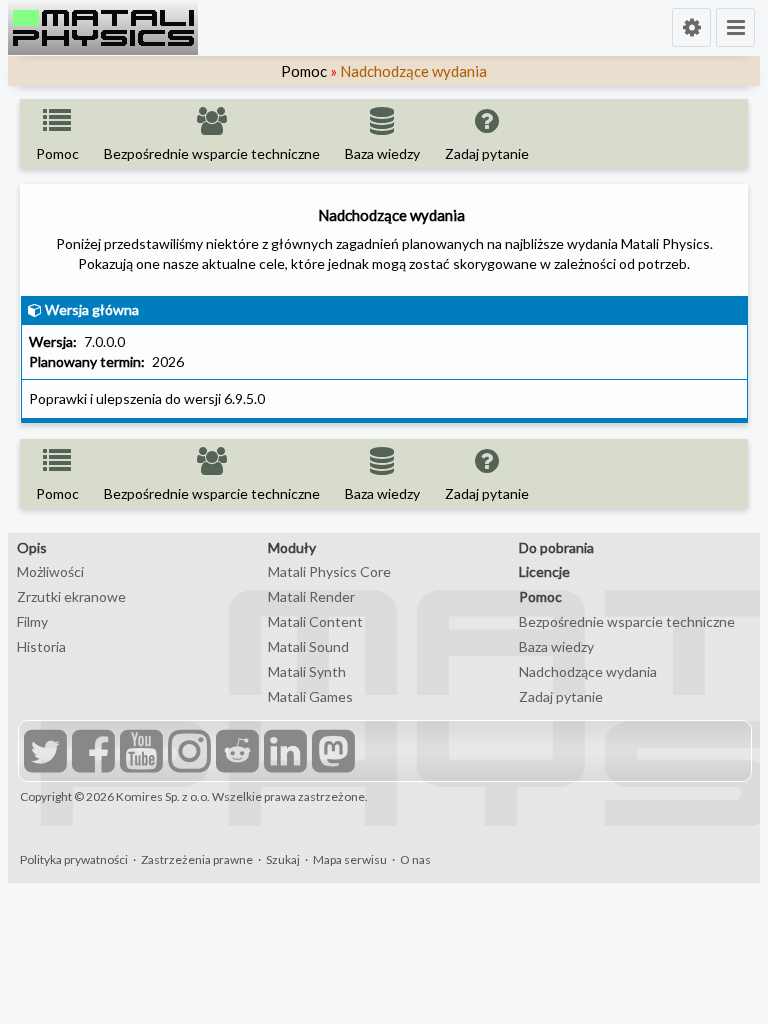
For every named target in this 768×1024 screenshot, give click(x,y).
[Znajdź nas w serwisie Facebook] (91, 753)
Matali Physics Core (329, 571)
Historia (41, 646)
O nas (415, 859)
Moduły (292, 547)
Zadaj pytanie (561, 696)
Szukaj (283, 859)
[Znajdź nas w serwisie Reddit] (235, 753)
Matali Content (315, 621)
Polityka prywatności (74, 859)
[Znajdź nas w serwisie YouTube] (139, 753)
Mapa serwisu (350, 859)
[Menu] (735, 27)
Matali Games (310, 696)
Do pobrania (556, 547)
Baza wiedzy (556, 646)
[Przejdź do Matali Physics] (103, 28)
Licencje (544, 571)
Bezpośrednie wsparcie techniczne (627, 621)
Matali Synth (307, 671)
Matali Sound (308, 646)
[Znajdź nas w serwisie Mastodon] (331, 753)
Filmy (32, 621)
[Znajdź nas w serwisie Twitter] (43, 753)
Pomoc (304, 71)
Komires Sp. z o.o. (163, 796)
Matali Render (311, 596)
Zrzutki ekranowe (71, 596)
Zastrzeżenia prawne (197, 859)
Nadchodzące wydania (588, 671)
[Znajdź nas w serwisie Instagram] (187, 753)
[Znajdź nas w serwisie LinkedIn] (283, 753)
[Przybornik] (691, 27)
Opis (32, 547)
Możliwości (50, 571)
